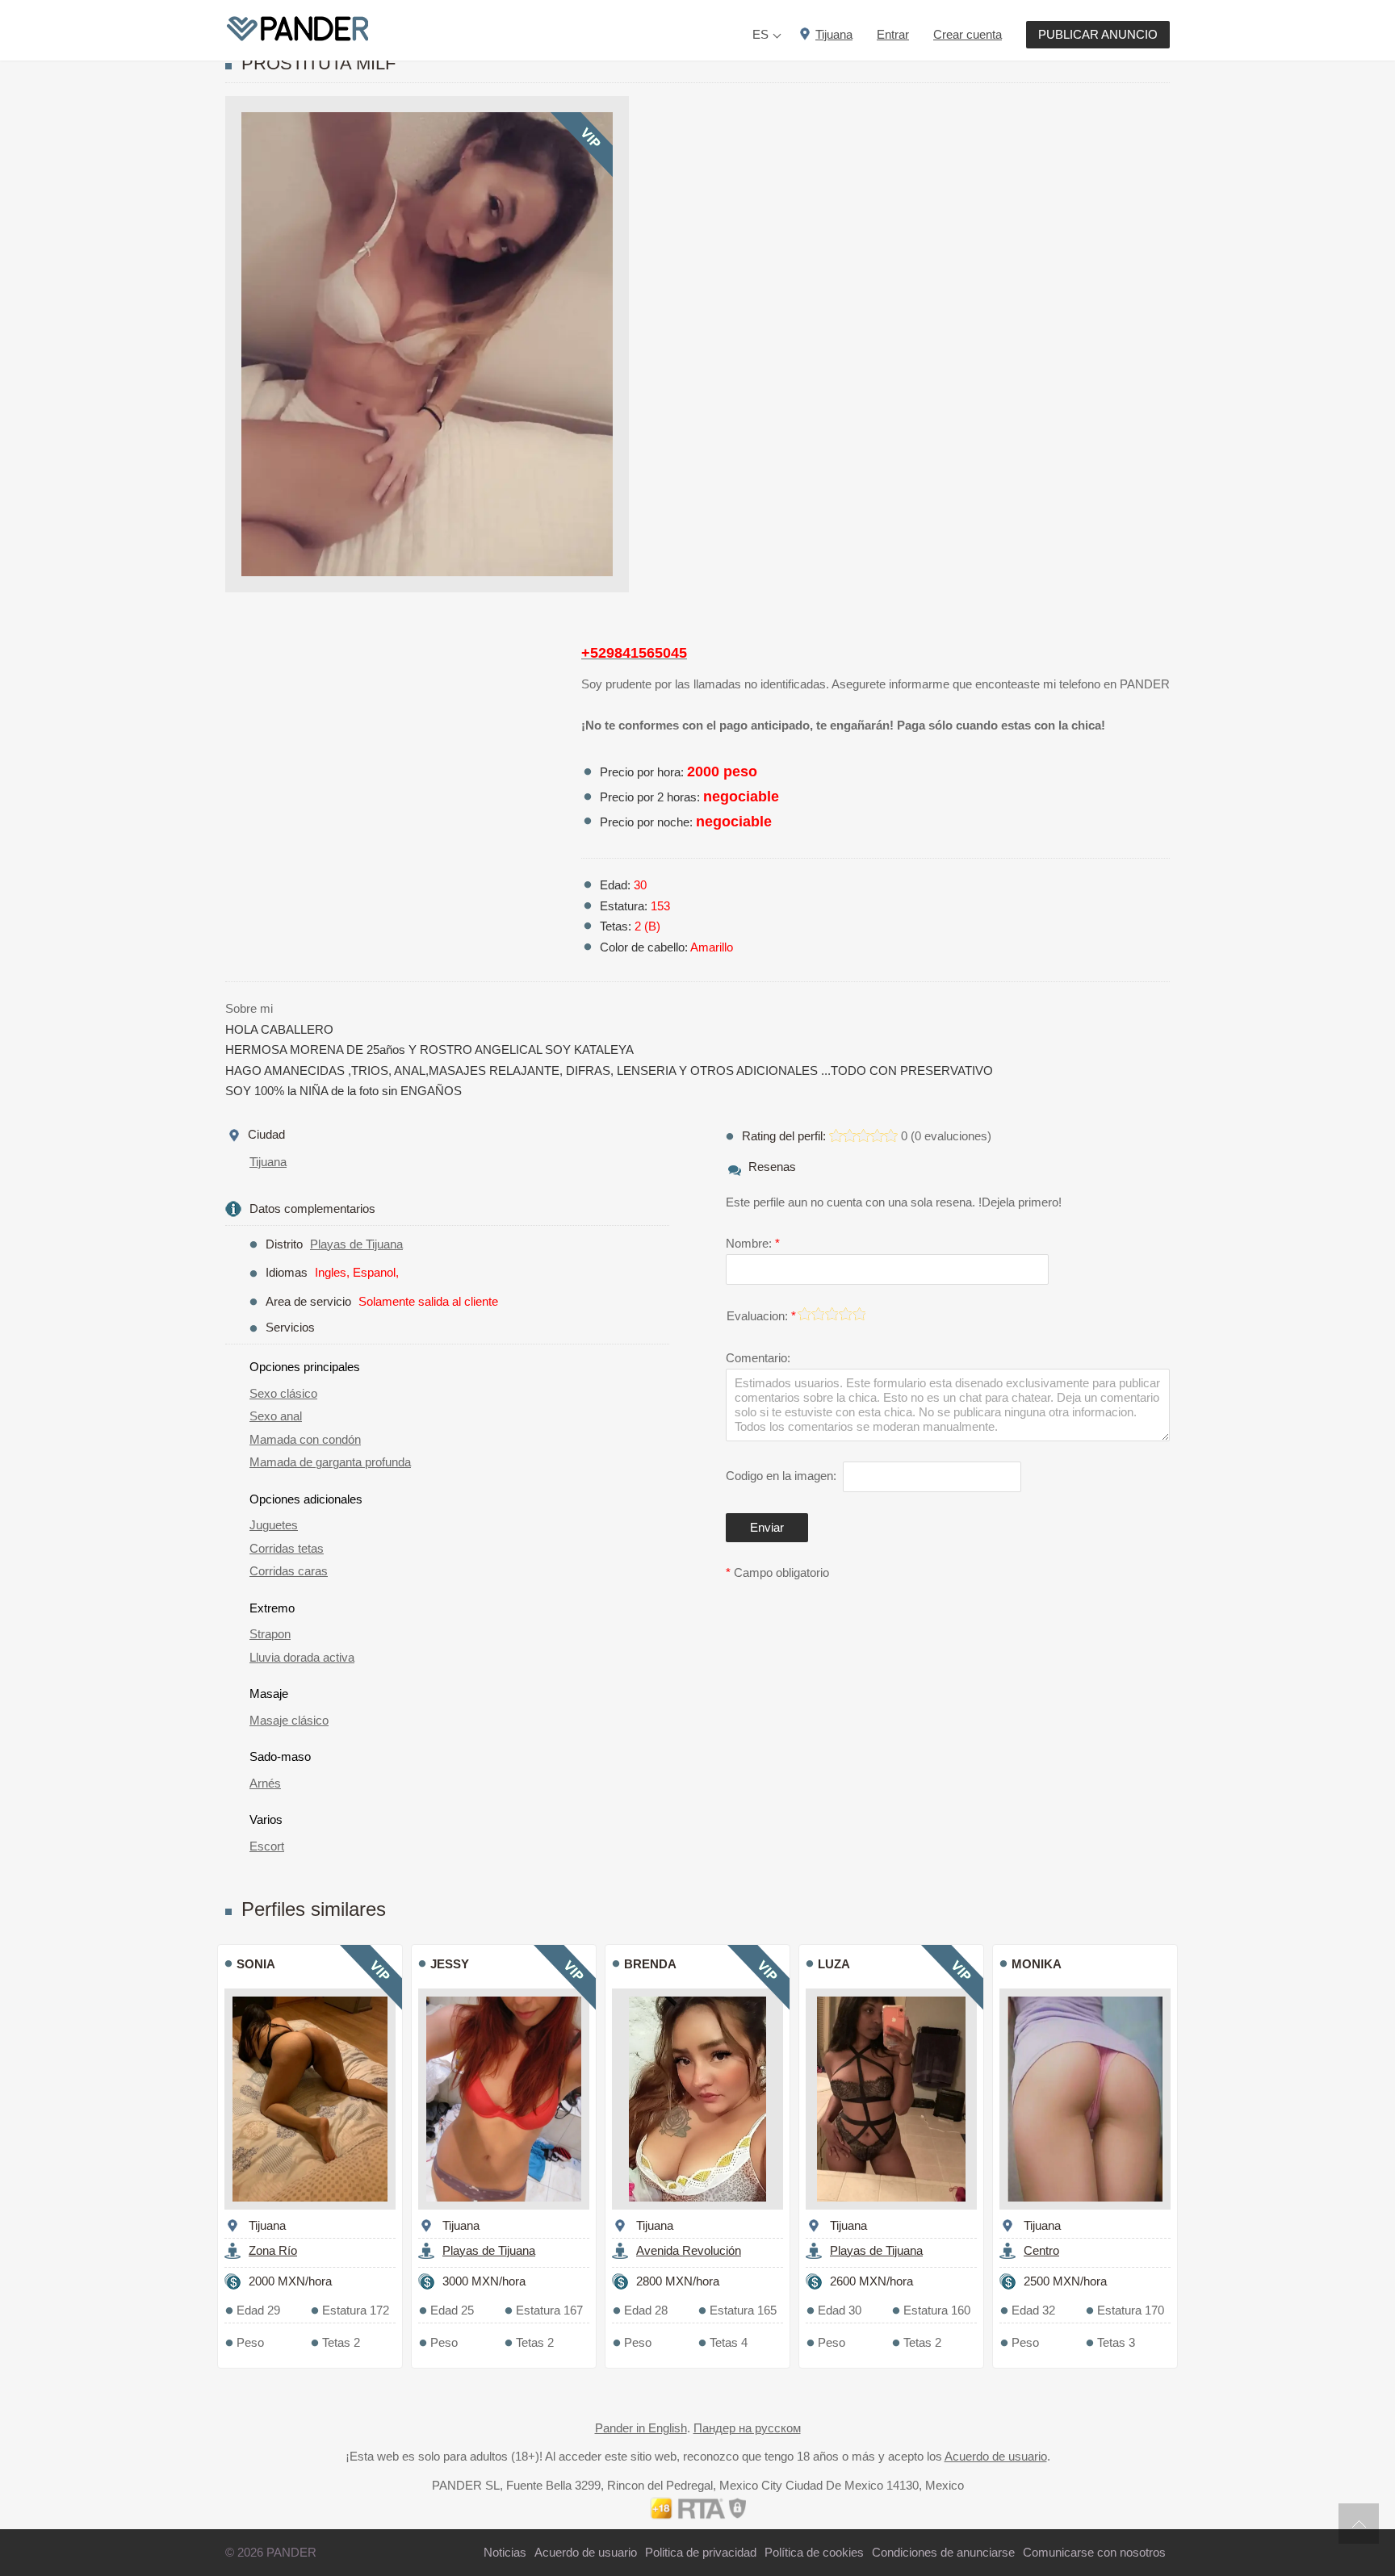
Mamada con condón (305, 1439)
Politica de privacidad (701, 2552)
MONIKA (1037, 1964)
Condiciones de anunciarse (943, 2552)
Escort (267, 1846)
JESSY (450, 1964)
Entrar (893, 34)
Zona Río (273, 2250)
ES (760, 34)
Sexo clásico (283, 1393)
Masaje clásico (289, 1720)
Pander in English (641, 2428)
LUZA (834, 1964)
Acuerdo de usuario (996, 2456)
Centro (1041, 2250)
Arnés (265, 1783)
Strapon (270, 1634)
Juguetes (274, 1525)
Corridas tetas (287, 1548)
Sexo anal (276, 1416)
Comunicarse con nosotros (1094, 2552)
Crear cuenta (968, 34)
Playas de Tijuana (356, 1244)
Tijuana (268, 1162)
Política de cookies (814, 2552)
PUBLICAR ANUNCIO (1098, 34)
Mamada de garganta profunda (330, 1462)
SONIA (256, 1964)
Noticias (505, 2552)
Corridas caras (289, 1571)
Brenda (650, 1964)
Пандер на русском (747, 2428)
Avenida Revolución (689, 2250)
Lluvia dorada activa (302, 1657)
